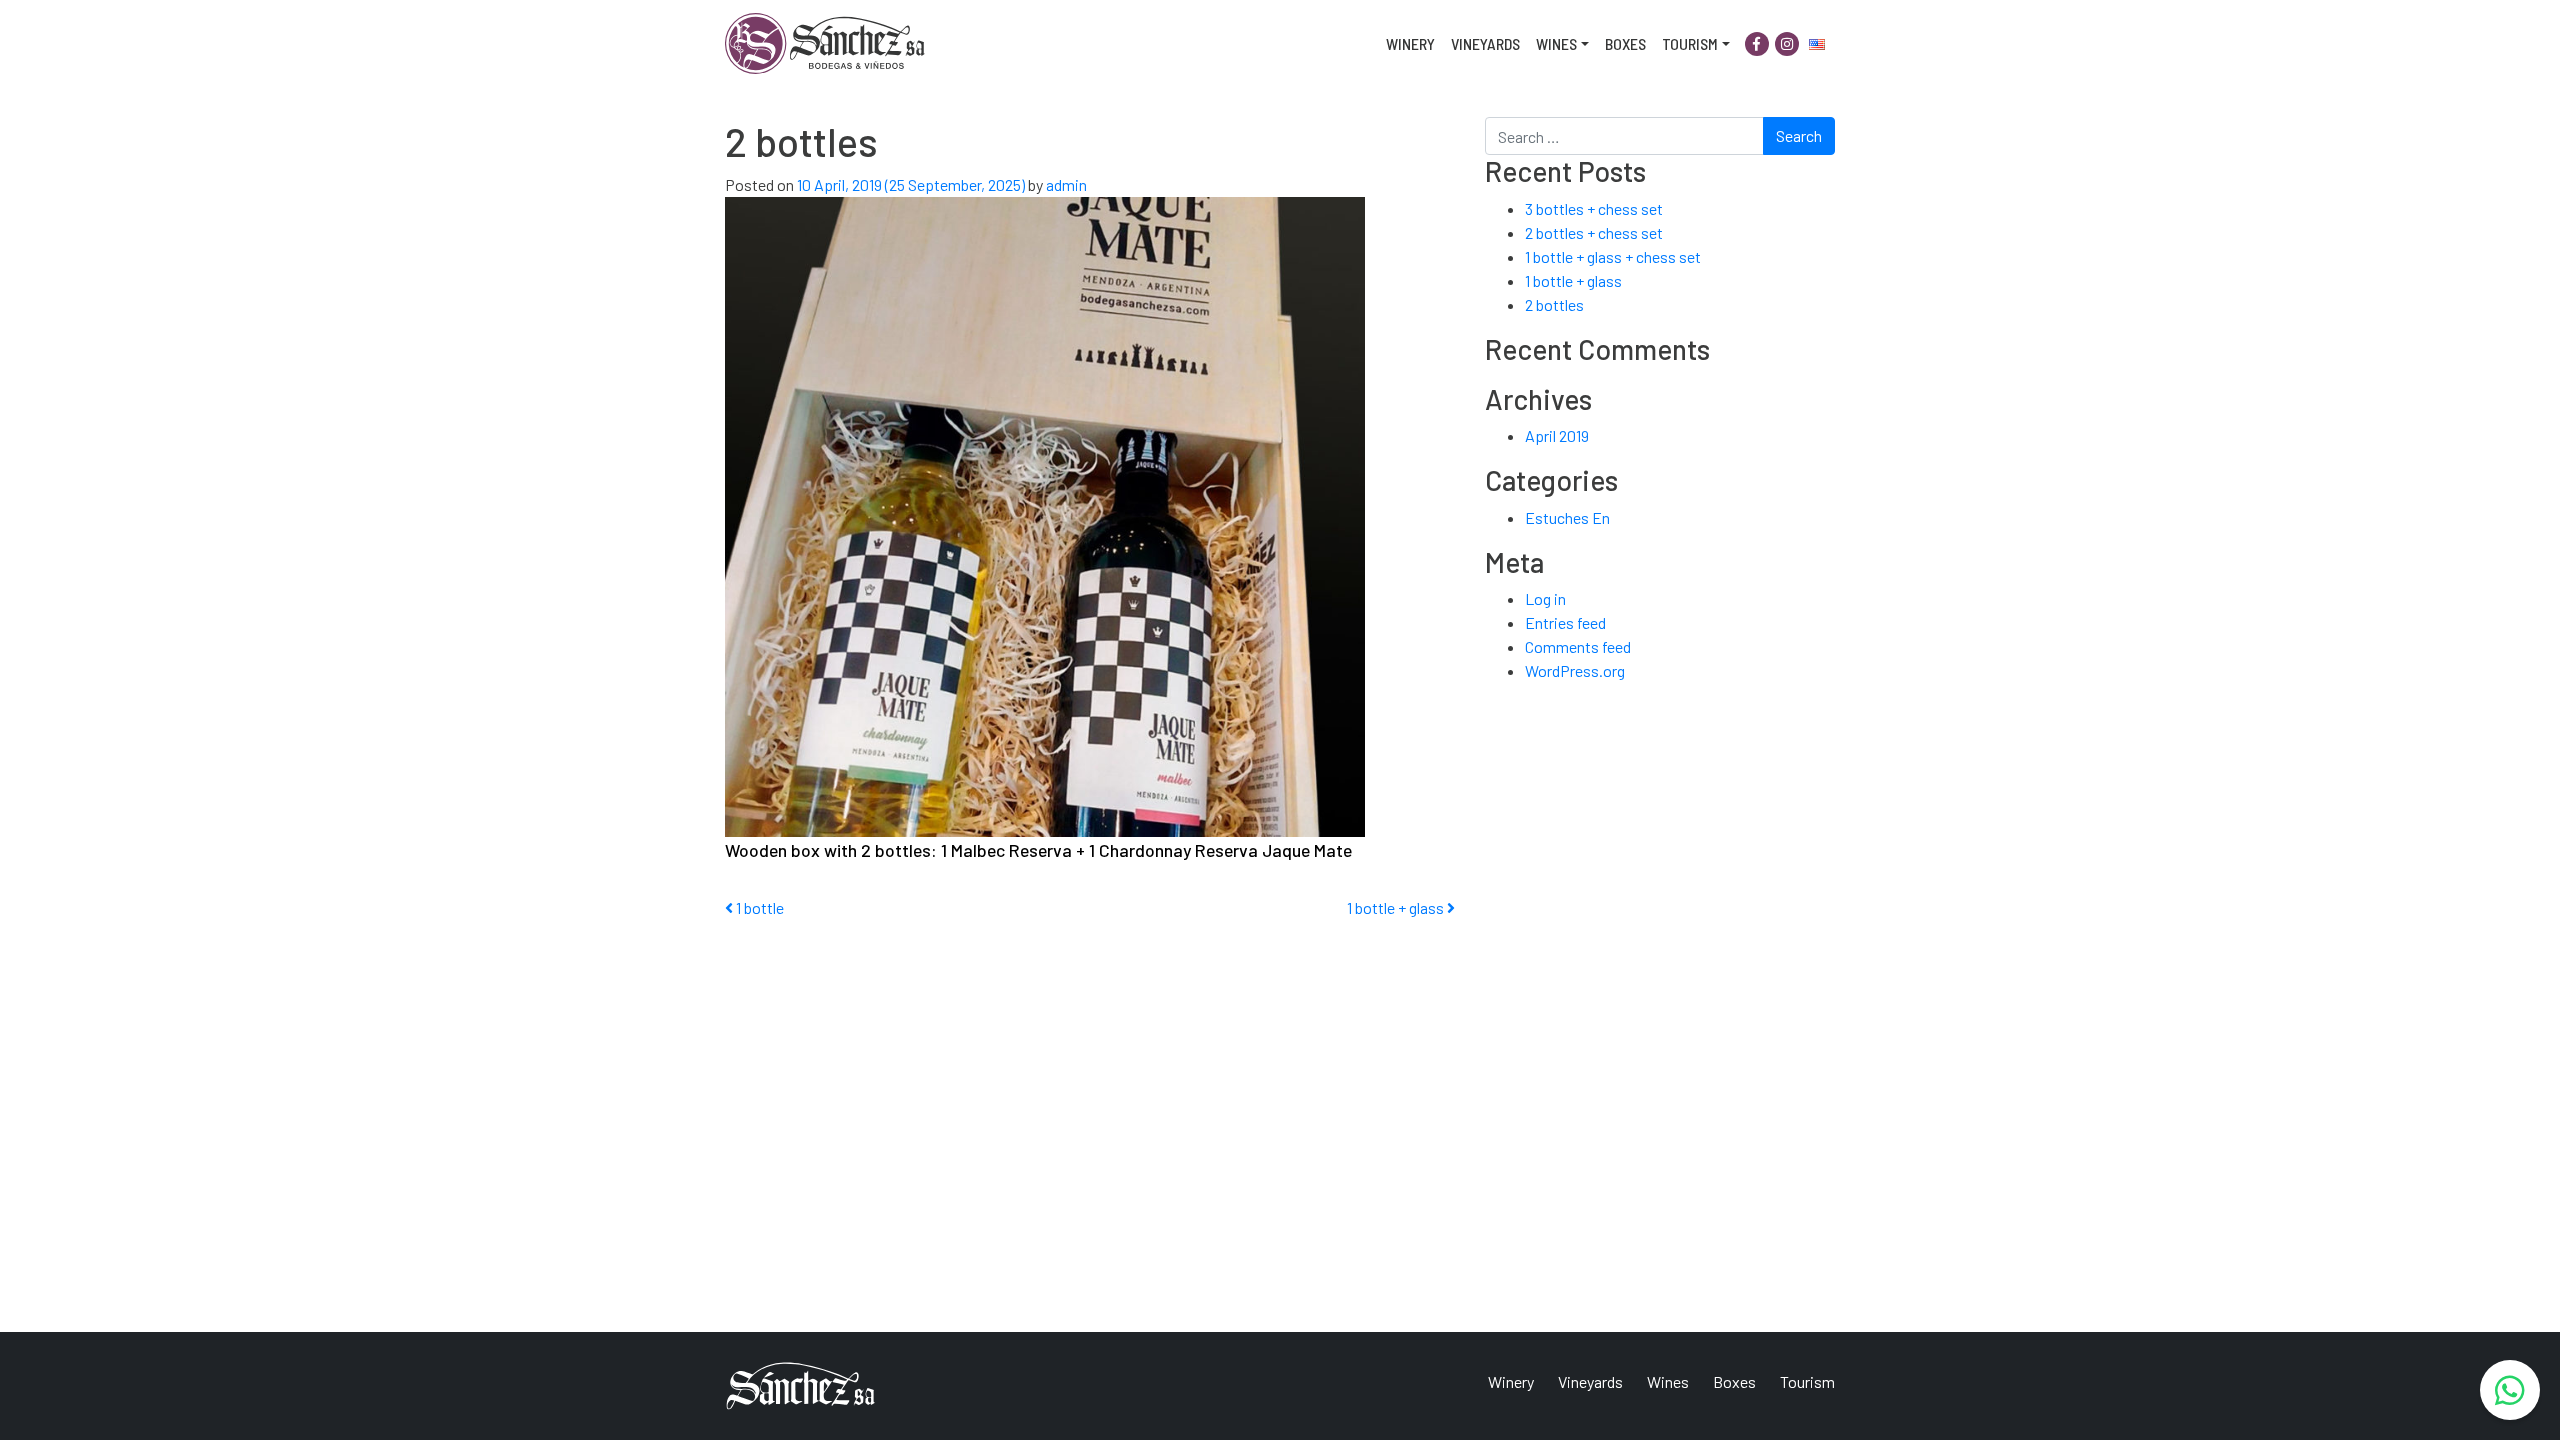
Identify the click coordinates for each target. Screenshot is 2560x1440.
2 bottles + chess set (1594, 232)
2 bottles (1554, 304)
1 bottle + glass (1397, 907)
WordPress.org (1575, 670)
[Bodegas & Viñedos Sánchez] (825, 43)
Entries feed (1565, 622)
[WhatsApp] (2510, 1390)
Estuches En (1567, 517)
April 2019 (1557, 435)
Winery (1410, 43)
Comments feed (1578, 646)
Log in (1545, 598)
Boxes (1625, 43)
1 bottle (758, 907)
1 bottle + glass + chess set (1613, 256)
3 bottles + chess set (1594, 208)
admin (1065, 184)
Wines (1556, 43)
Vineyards (1485, 43)
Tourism (1690, 43)
